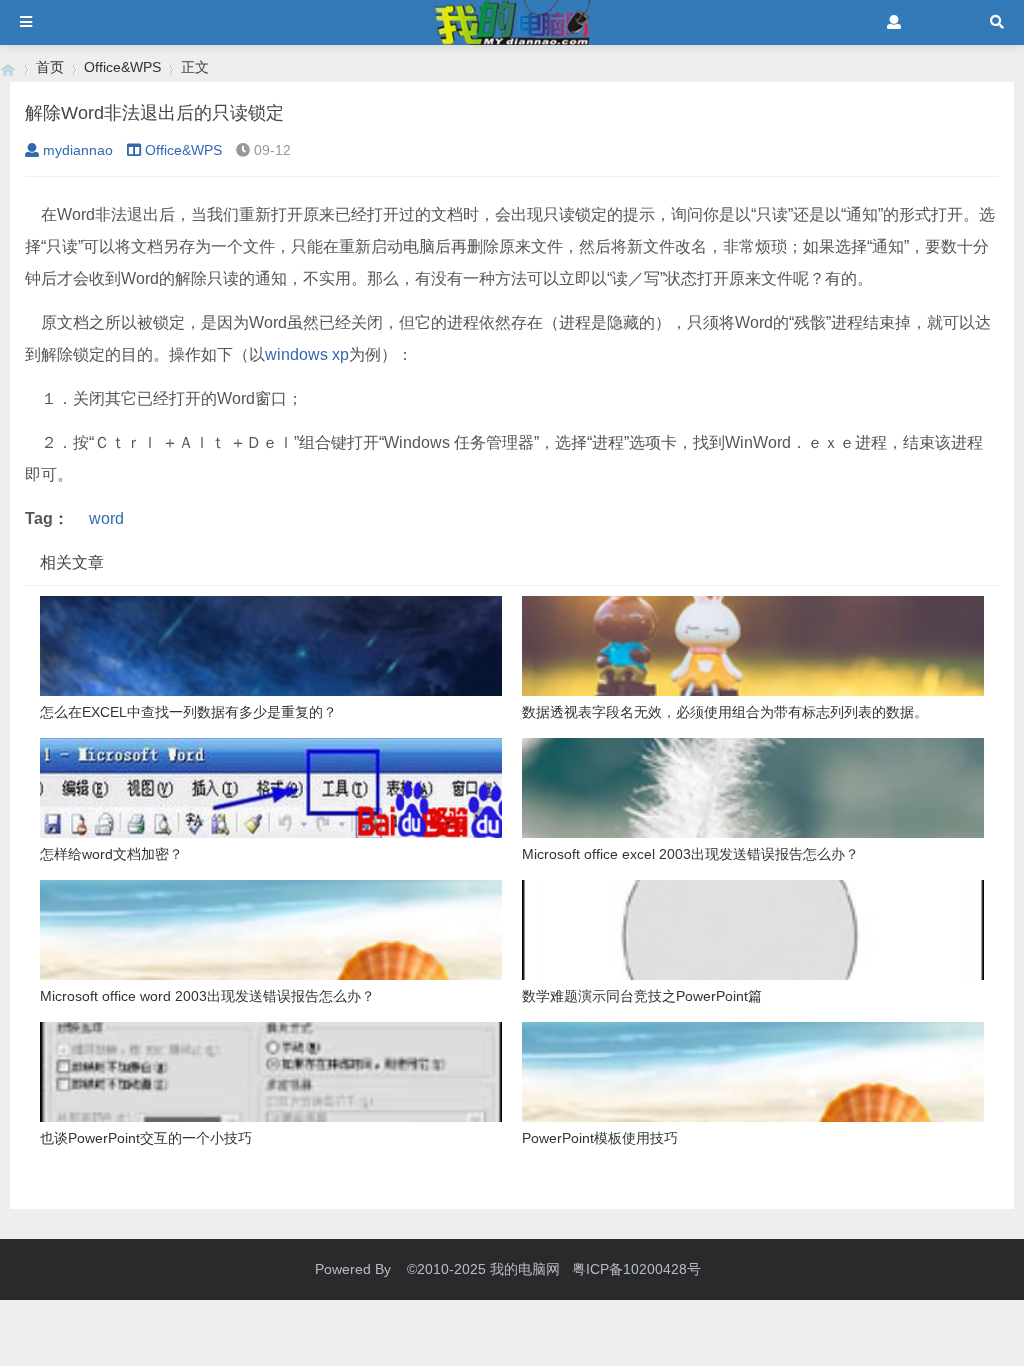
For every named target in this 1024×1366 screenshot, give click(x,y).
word (106, 518)
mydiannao (78, 150)
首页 (50, 67)
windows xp (307, 354)
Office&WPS (122, 67)
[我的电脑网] (8, 67)
